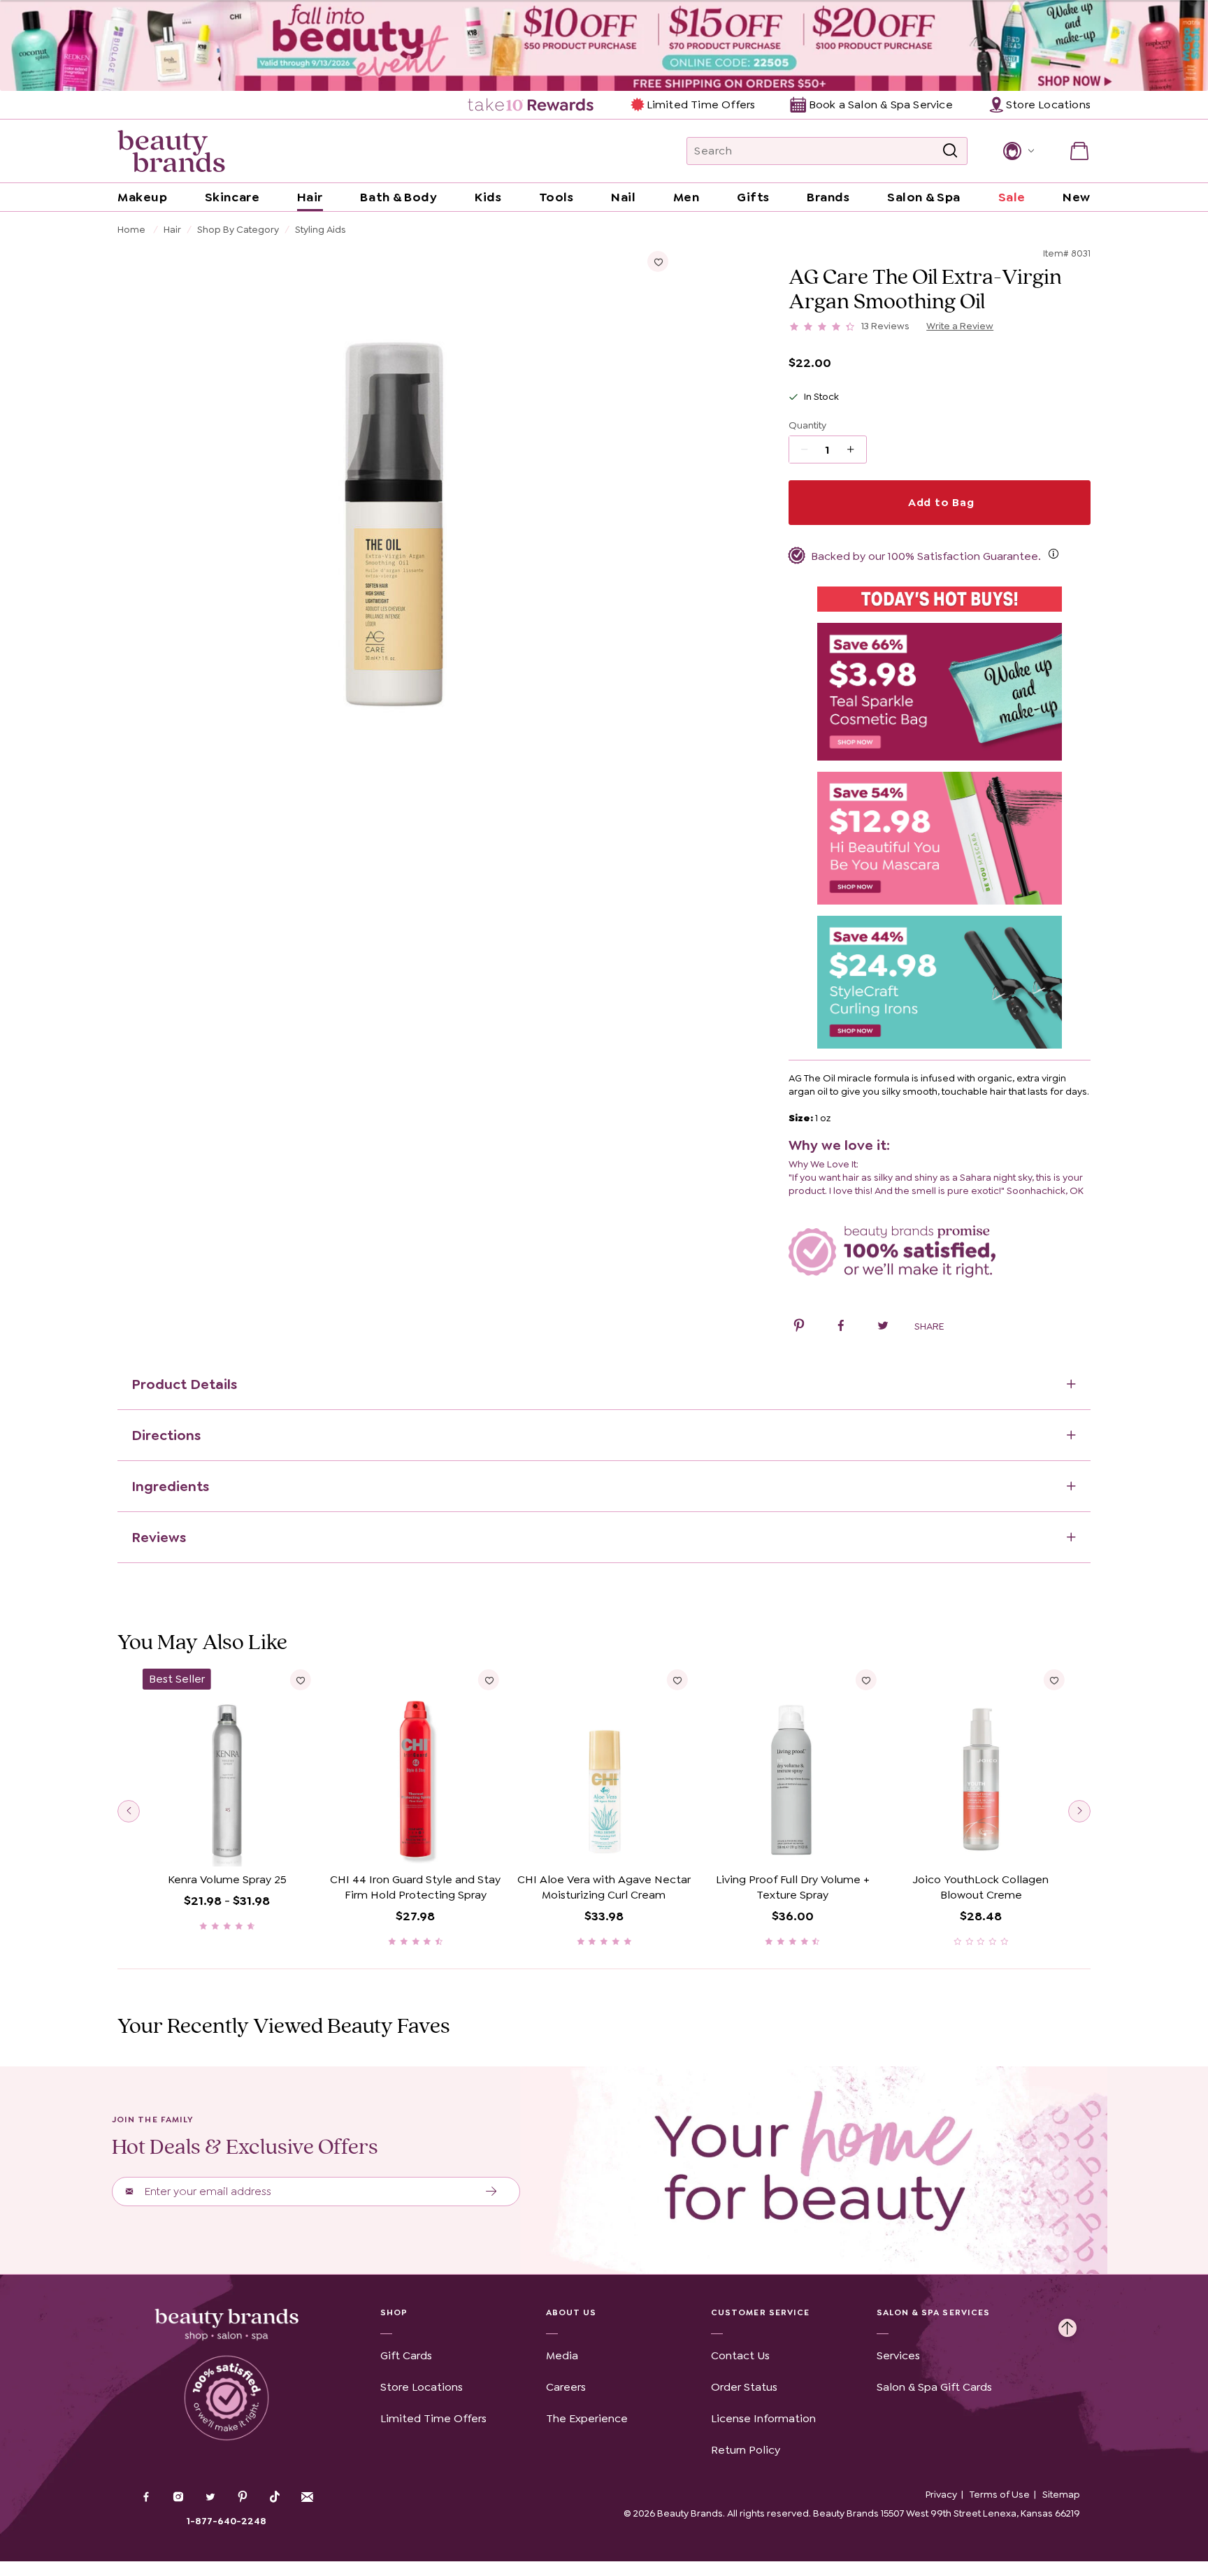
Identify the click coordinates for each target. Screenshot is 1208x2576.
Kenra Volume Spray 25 (227, 1879)
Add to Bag (940, 502)
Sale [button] (1012, 197)
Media (562, 2355)
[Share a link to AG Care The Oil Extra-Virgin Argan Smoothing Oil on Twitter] (883, 1327)
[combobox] (827, 151)
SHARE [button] (929, 1326)
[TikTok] (275, 2497)
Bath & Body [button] (398, 197)
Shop (394, 2312)
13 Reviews (885, 326)
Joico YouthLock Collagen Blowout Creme (981, 1887)
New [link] (1077, 197)
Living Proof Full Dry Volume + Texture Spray (793, 1887)
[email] (307, 2497)
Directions (166, 1435)
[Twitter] (210, 2498)
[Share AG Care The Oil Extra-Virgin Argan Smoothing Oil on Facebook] (841, 1327)
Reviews (159, 1537)
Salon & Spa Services (934, 2312)
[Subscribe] (492, 2192)
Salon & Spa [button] (924, 197)
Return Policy (746, 2450)
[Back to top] (1067, 2324)
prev (129, 1811)
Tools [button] (556, 197)
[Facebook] (146, 2498)
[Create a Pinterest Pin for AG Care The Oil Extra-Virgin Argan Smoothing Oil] (799, 1327)
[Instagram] (178, 2498)
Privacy (941, 2494)
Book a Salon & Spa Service (880, 105)
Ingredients (170, 1486)
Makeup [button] (142, 197)
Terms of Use (1000, 2494)
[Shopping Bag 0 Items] (1079, 151)
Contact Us (740, 2355)
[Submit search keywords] (950, 151)
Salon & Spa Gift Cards (934, 2387)
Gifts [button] (753, 197)
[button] (1018, 151)
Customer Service (760, 2312)
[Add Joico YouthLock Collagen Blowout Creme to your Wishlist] (1054, 1680)
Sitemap (1061, 2494)
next (1079, 1811)
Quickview (227, 1845)
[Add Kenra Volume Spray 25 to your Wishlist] (301, 1680)
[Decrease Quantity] (855, 449)
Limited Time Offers (701, 105)
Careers (566, 2387)
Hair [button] (310, 197)
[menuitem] (532, 105)
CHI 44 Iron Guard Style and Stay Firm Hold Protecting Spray (415, 1887)
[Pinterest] (243, 2498)
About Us (571, 2312)
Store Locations (422, 2387)
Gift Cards (406, 2355)
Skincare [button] (232, 197)
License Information (763, 2418)
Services (898, 2355)
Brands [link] (828, 197)
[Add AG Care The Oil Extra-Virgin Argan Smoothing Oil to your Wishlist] (658, 261)
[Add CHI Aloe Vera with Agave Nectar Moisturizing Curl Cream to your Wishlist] (677, 1680)
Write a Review (960, 326)
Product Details (184, 1384)
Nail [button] (623, 197)
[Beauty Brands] (171, 151)
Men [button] (686, 197)
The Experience (587, 2418)
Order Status (744, 2387)
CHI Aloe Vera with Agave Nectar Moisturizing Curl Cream (604, 1887)
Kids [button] (488, 197)
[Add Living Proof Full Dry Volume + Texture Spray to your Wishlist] (865, 1680)
